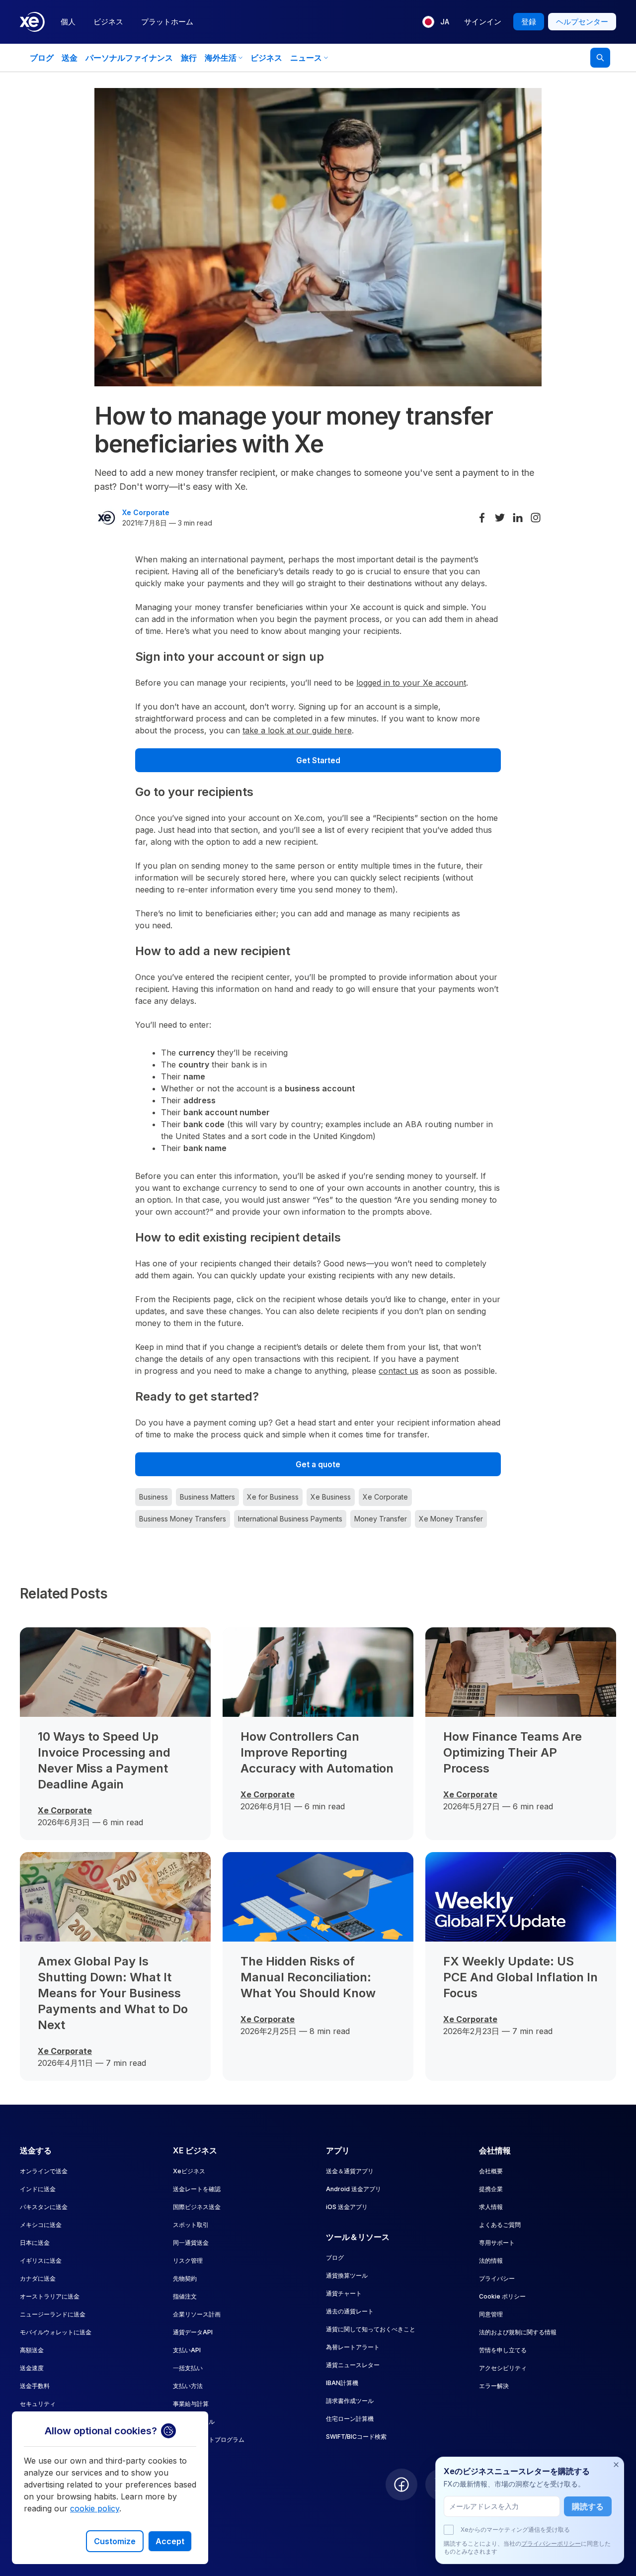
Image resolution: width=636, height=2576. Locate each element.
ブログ (42, 58)
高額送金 (32, 2350)
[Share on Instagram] (536, 518)
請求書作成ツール (350, 2401)
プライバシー (497, 2278)
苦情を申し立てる (503, 2350)
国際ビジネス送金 (197, 2207)
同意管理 (491, 2314)
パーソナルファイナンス (129, 58)
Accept (170, 2541)
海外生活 (221, 58)
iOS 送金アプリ (347, 2207)
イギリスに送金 (41, 2261)
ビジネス (108, 22)
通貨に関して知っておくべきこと (371, 2329)
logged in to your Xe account (411, 683)
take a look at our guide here (297, 730)
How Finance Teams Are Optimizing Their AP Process (513, 1752)
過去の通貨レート (350, 2311)
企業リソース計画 (197, 2314)
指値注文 (185, 2296)
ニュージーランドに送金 (53, 2314)
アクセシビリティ (503, 2368)
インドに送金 (38, 2189)
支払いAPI (187, 2350)
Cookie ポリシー (502, 2296)
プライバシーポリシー (551, 2543)
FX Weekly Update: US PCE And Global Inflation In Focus (520, 1977)
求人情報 (491, 2207)
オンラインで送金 (44, 2171)
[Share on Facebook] (482, 518)
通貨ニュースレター (353, 2365)
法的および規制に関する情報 (518, 2332)
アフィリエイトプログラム (209, 2440)
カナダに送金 (38, 2278)
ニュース (306, 58)
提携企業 (491, 2189)
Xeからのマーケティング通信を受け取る (515, 2530)
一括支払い (188, 2368)
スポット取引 (191, 2225)
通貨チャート (344, 2293)
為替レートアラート (353, 2347)
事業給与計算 (191, 2404)
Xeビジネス (189, 2171)
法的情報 (491, 2261)
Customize (115, 2541)
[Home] (32, 22)
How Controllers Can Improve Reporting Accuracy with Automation (317, 1752)
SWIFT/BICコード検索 (356, 2437)
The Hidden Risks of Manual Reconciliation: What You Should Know (308, 1977)
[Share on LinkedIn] (518, 518)
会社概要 (491, 2171)
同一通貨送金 (191, 2243)
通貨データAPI (193, 2332)
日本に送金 (35, 2243)
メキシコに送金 (41, 2225)
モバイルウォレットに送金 (56, 2332)
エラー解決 (494, 2386)
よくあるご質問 (500, 2225)
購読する (588, 2506)
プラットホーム (167, 22)
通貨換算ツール (347, 2275)
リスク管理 (188, 2261)
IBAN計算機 (342, 2383)
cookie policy (95, 2508)
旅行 (189, 58)
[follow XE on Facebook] (401, 2485)
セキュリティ (38, 2404)
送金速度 (32, 2368)
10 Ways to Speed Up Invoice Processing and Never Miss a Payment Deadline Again (104, 1760)
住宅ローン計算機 (350, 2419)
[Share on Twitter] (500, 518)
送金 (70, 58)
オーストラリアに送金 (50, 2296)
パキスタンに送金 (44, 2207)
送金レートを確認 (197, 2189)
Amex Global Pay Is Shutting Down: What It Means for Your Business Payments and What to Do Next (113, 1993)
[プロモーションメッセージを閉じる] (616, 2465)
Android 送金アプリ (354, 2189)
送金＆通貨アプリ (350, 2171)
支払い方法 (188, 2386)
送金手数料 (35, 2386)
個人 (68, 22)
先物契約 (185, 2278)
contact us (398, 1371)
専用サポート (497, 2243)
